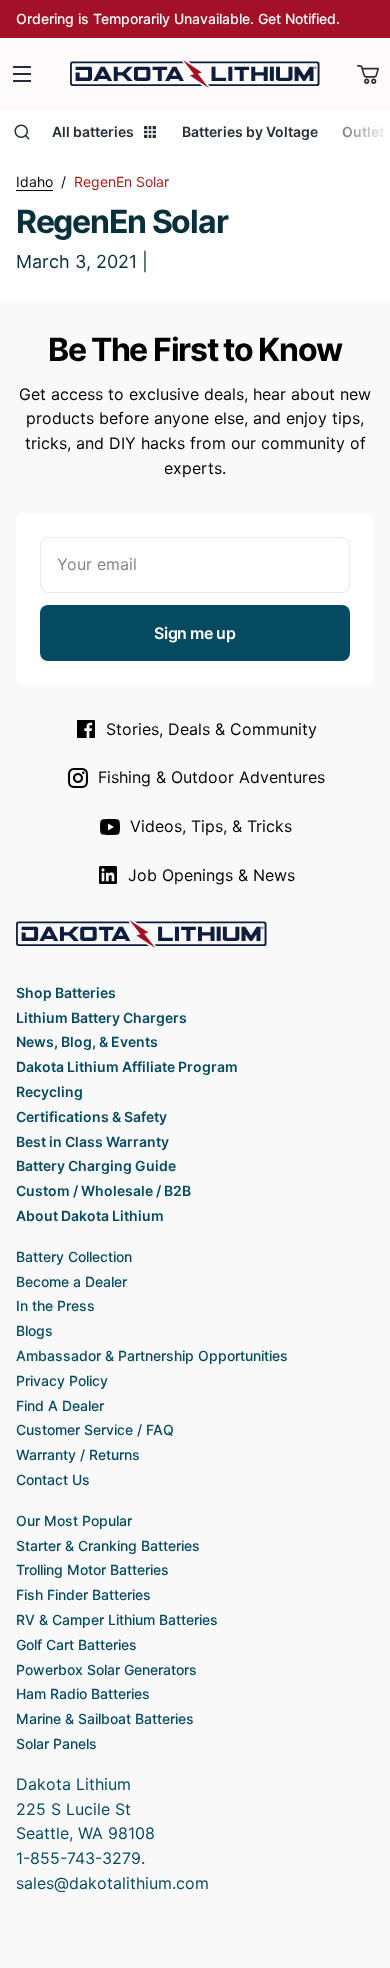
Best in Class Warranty (92, 1141)
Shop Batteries (66, 992)
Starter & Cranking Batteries (108, 1545)
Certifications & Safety (91, 1116)
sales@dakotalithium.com (112, 1883)
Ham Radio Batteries (83, 1693)
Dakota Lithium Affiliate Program (127, 1066)
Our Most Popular (74, 1520)
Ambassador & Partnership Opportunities (152, 1355)
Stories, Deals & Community (211, 729)
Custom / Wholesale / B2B (103, 1190)
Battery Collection (74, 1256)
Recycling (49, 1091)
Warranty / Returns (78, 1454)
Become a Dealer (71, 1281)
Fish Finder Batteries (83, 1594)
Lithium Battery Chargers (101, 1017)
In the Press (55, 1305)
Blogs (34, 1330)
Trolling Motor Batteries (92, 1569)
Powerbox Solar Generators (106, 1669)
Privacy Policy (62, 1380)
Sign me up (194, 633)
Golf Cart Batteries (76, 1644)
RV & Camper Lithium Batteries (117, 1619)
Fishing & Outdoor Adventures (211, 777)
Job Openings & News (211, 875)
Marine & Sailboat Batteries (105, 1718)
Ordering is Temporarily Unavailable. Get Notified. (178, 18)
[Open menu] (22, 74)
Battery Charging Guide (96, 1165)
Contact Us (53, 1479)
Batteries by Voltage (250, 131)
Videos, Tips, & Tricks (211, 826)
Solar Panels (56, 1743)
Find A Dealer (60, 1405)
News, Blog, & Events (87, 1041)
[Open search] (22, 132)
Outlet (363, 131)
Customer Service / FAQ (95, 1429)
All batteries (93, 131)
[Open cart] (368, 74)
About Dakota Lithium (90, 1215)
